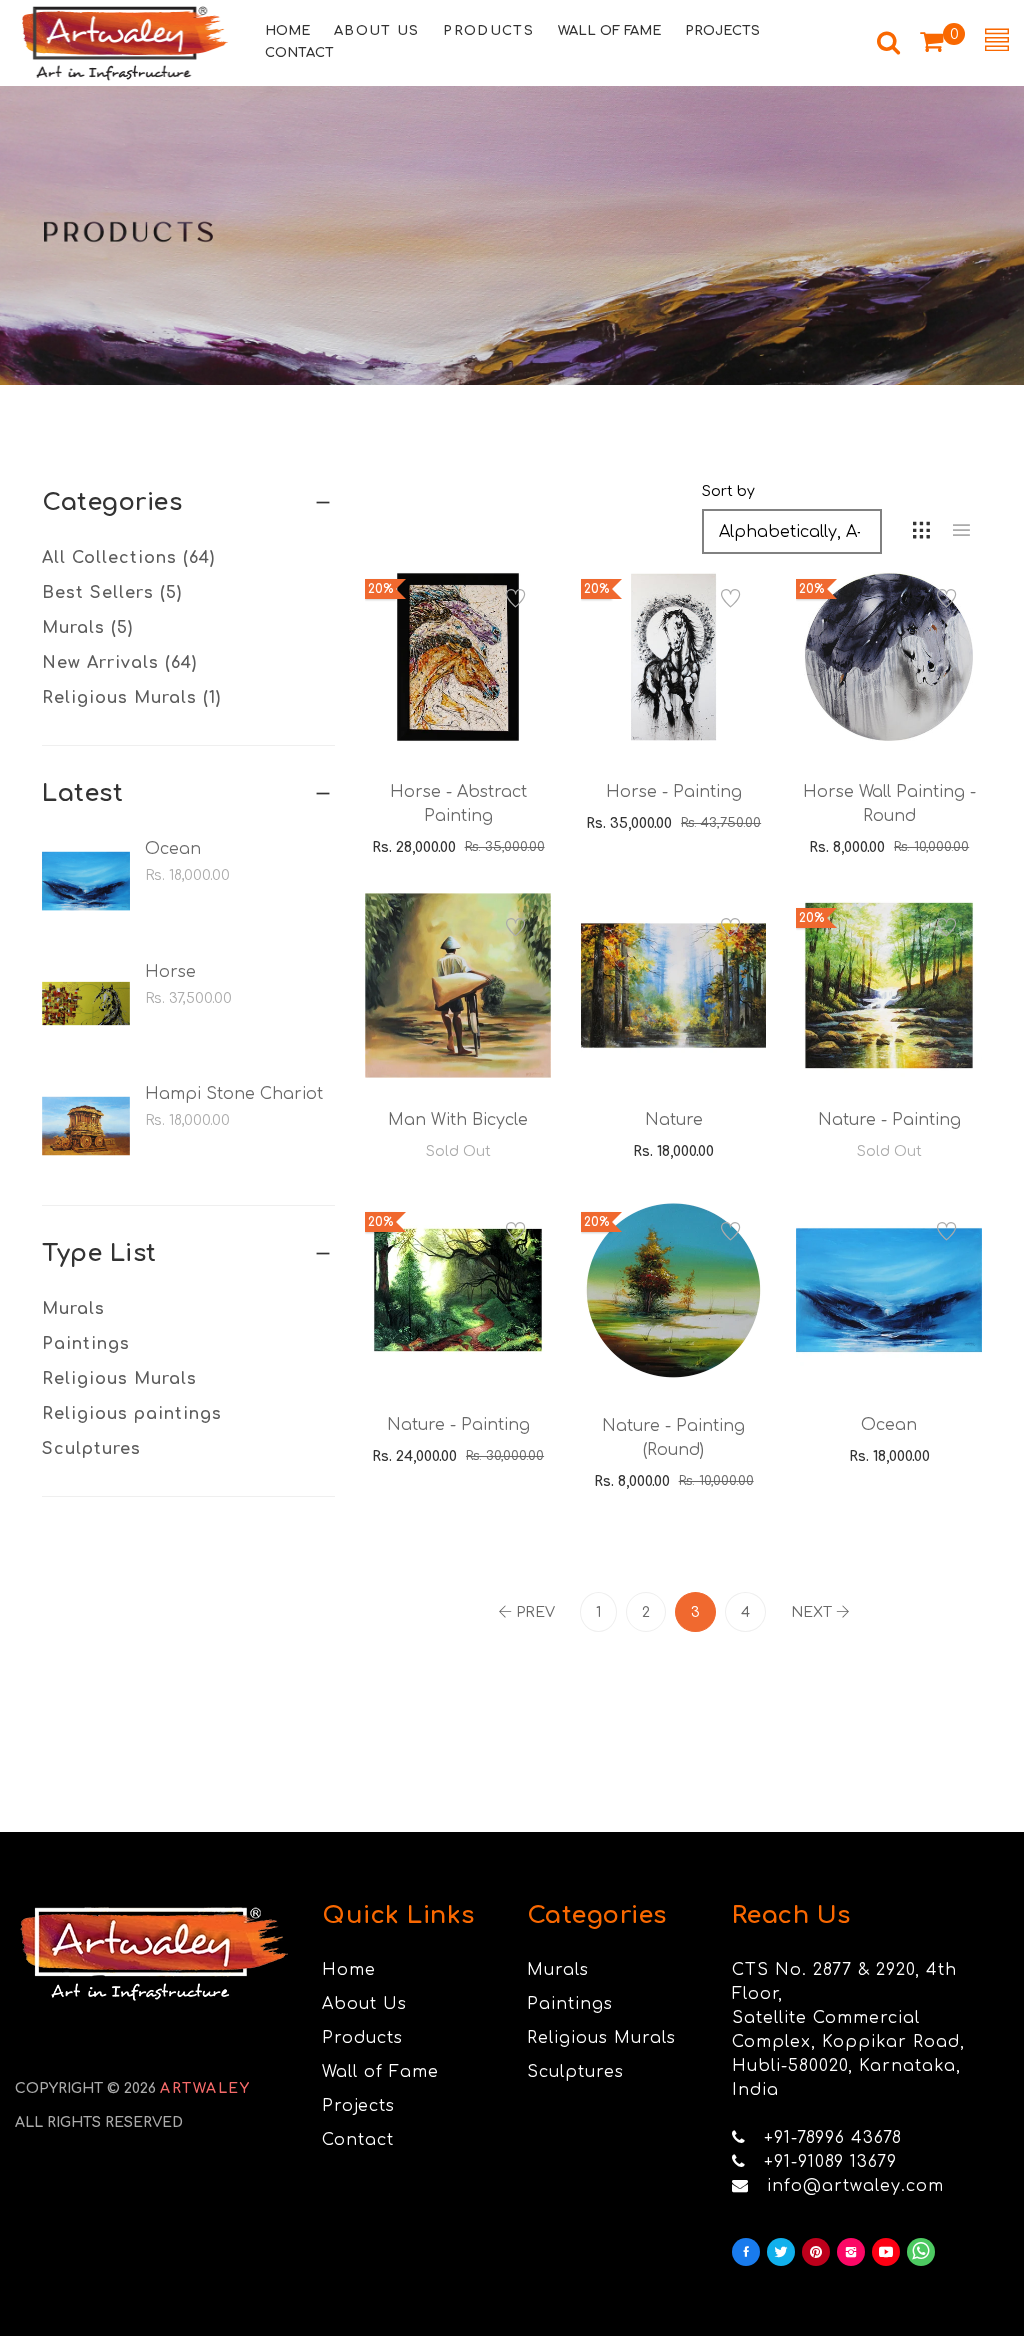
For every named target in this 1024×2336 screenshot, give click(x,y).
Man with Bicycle (458, 1120)
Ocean (173, 849)
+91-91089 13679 (830, 2162)
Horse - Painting (674, 792)
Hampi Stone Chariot (234, 1094)
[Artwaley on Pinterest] (816, 2252)
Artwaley (205, 2088)
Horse (170, 972)
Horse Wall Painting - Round (889, 804)
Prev (535, 1612)
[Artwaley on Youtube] (886, 2252)
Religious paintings (132, 1414)
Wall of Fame (380, 2072)
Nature (674, 1120)
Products (362, 2038)
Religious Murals (119, 1379)
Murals (73, 1309)
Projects (358, 2106)
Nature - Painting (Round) (673, 1438)
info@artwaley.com (855, 2186)
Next (811, 1612)
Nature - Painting (889, 1120)
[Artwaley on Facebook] (746, 2252)
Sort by (728, 492)
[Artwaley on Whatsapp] (921, 2252)
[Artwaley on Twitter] (781, 2252)
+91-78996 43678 (833, 2138)
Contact (358, 2140)
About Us (364, 2004)
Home (349, 1970)
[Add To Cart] (430, 702)
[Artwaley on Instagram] (851, 2252)
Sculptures (91, 1449)
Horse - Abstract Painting (458, 804)
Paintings (86, 1344)
